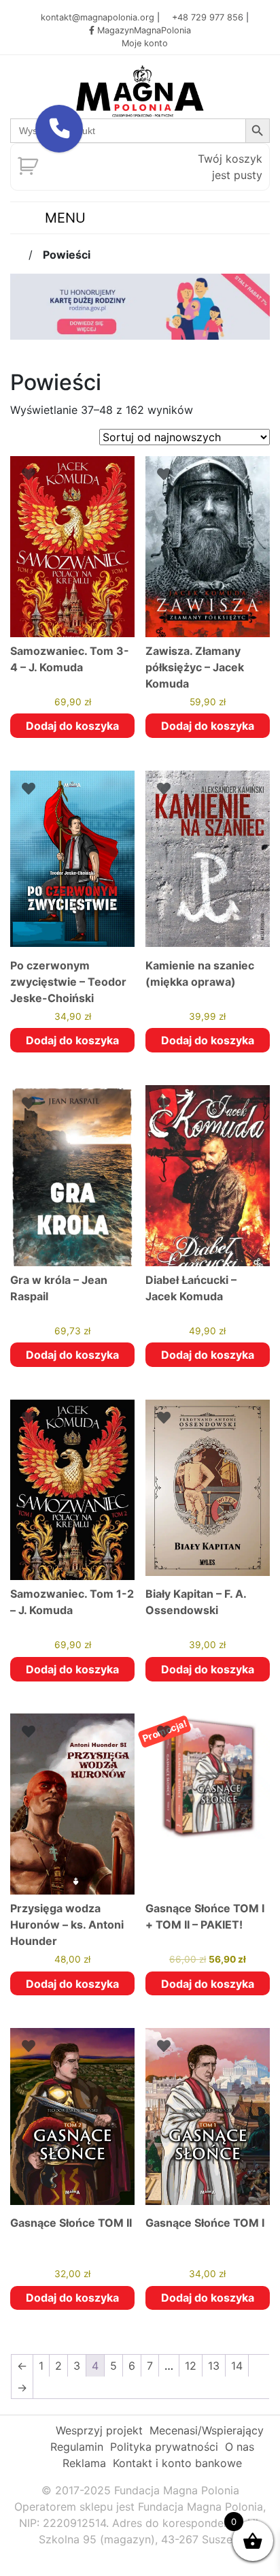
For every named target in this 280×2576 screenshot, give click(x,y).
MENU (63, 218)
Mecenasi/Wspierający (207, 2430)
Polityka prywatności (164, 2447)
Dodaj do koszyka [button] (72, 726)
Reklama (84, 2463)
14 (237, 2366)
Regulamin (77, 2447)
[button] (59, 129)
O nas (240, 2447)
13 (214, 2366)
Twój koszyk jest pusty (230, 167)
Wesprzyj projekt (99, 2430)
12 (191, 2366)
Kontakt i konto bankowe (177, 2463)
